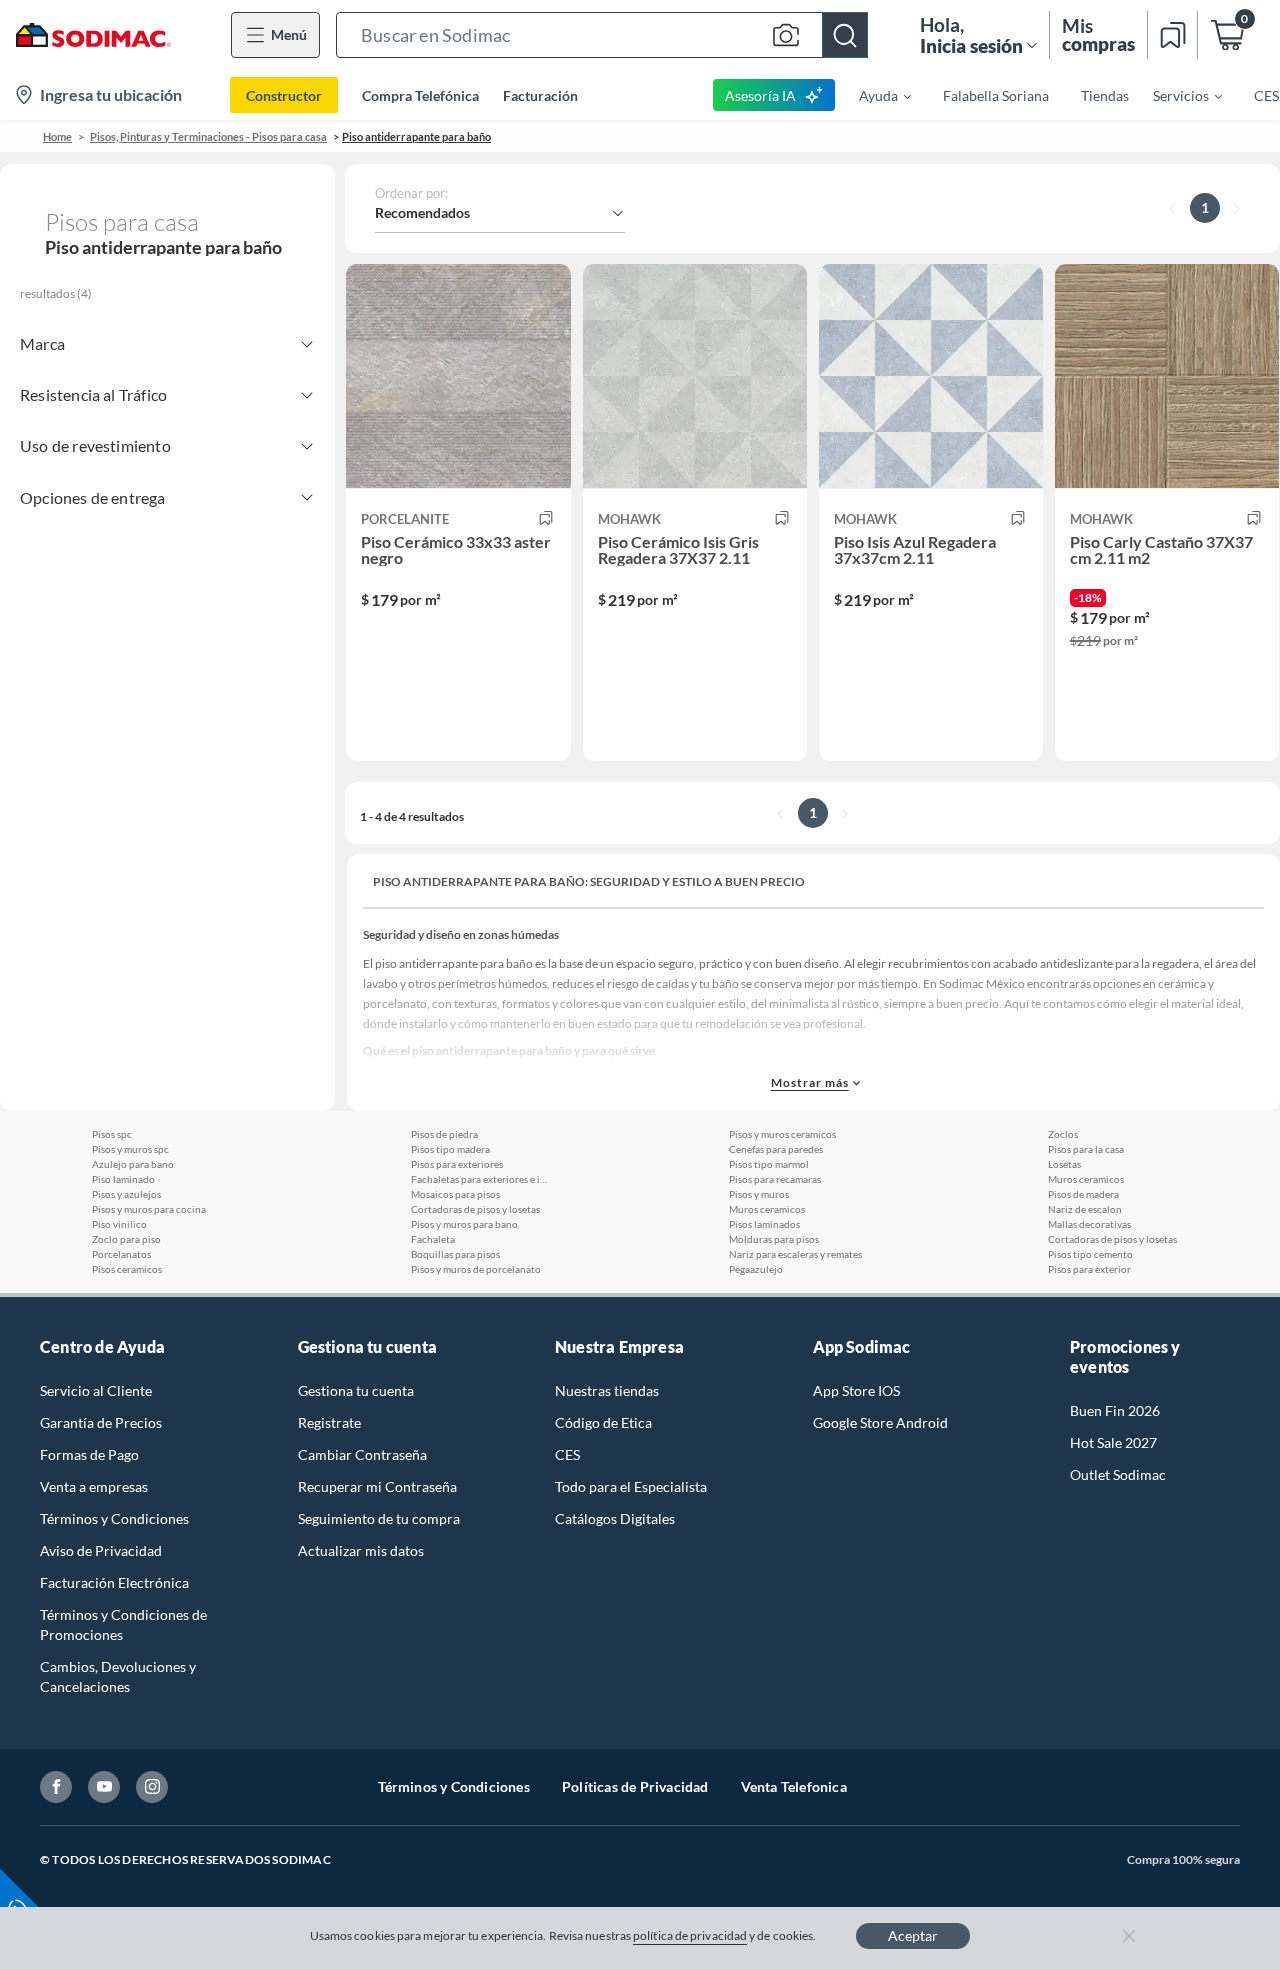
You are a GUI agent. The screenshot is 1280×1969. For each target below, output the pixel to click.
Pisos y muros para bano (464, 1224)
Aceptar (913, 1935)
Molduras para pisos (774, 1239)
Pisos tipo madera (450, 1149)
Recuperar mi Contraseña (377, 1486)
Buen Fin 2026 (1115, 1410)
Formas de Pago (89, 1454)
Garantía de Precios (101, 1422)
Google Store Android (880, 1422)
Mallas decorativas (1089, 1224)
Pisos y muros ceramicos (782, 1134)
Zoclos (1063, 1134)
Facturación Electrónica (114, 1582)
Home (57, 136)
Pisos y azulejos (126, 1194)
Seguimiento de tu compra (379, 1518)
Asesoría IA (760, 95)
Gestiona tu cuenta (356, 1390)
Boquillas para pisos (455, 1254)
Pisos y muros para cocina (149, 1209)
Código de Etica (603, 1422)
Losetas (1064, 1164)
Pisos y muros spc (130, 1149)
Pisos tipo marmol (769, 1164)
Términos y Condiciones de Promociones (123, 1624)
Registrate (329, 1422)
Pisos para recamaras (775, 1179)
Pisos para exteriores (457, 1164)
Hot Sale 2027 (1113, 1442)
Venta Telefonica (794, 1786)
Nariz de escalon (1085, 1209)
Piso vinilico (119, 1224)
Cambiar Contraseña (362, 1454)
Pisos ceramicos (127, 1269)
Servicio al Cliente (96, 1390)
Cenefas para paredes (776, 1149)
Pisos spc (112, 1134)
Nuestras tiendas (607, 1390)
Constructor (284, 95)
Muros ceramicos (767, 1209)
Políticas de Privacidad (635, 1786)
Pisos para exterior (1089, 1269)
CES (567, 1454)
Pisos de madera (1083, 1194)
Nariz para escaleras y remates (795, 1254)
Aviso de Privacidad (101, 1550)
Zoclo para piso (126, 1239)
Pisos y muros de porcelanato (476, 1269)
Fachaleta (433, 1239)
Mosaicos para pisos (455, 1194)
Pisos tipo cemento (1090, 1254)
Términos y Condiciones (114, 1518)
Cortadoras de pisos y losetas (475, 1209)
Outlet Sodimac (1118, 1474)
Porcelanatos (121, 1254)
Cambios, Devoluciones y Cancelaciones (118, 1676)
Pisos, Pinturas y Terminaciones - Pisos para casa (208, 136)
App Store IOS (856, 1390)
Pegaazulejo (756, 1269)
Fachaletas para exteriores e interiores (481, 1179)
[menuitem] (873, 95)
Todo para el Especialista (631, 1486)
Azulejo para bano (133, 1164)
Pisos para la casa (1086, 1149)
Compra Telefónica (420, 95)
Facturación (540, 95)
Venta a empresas (94, 1486)
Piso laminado (123, 1179)
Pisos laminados (764, 1224)
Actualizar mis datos (361, 1550)
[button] (602, 35)
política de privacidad (690, 1935)
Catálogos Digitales (615, 1518)
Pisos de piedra (444, 1134)
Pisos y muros (759, 1194)
